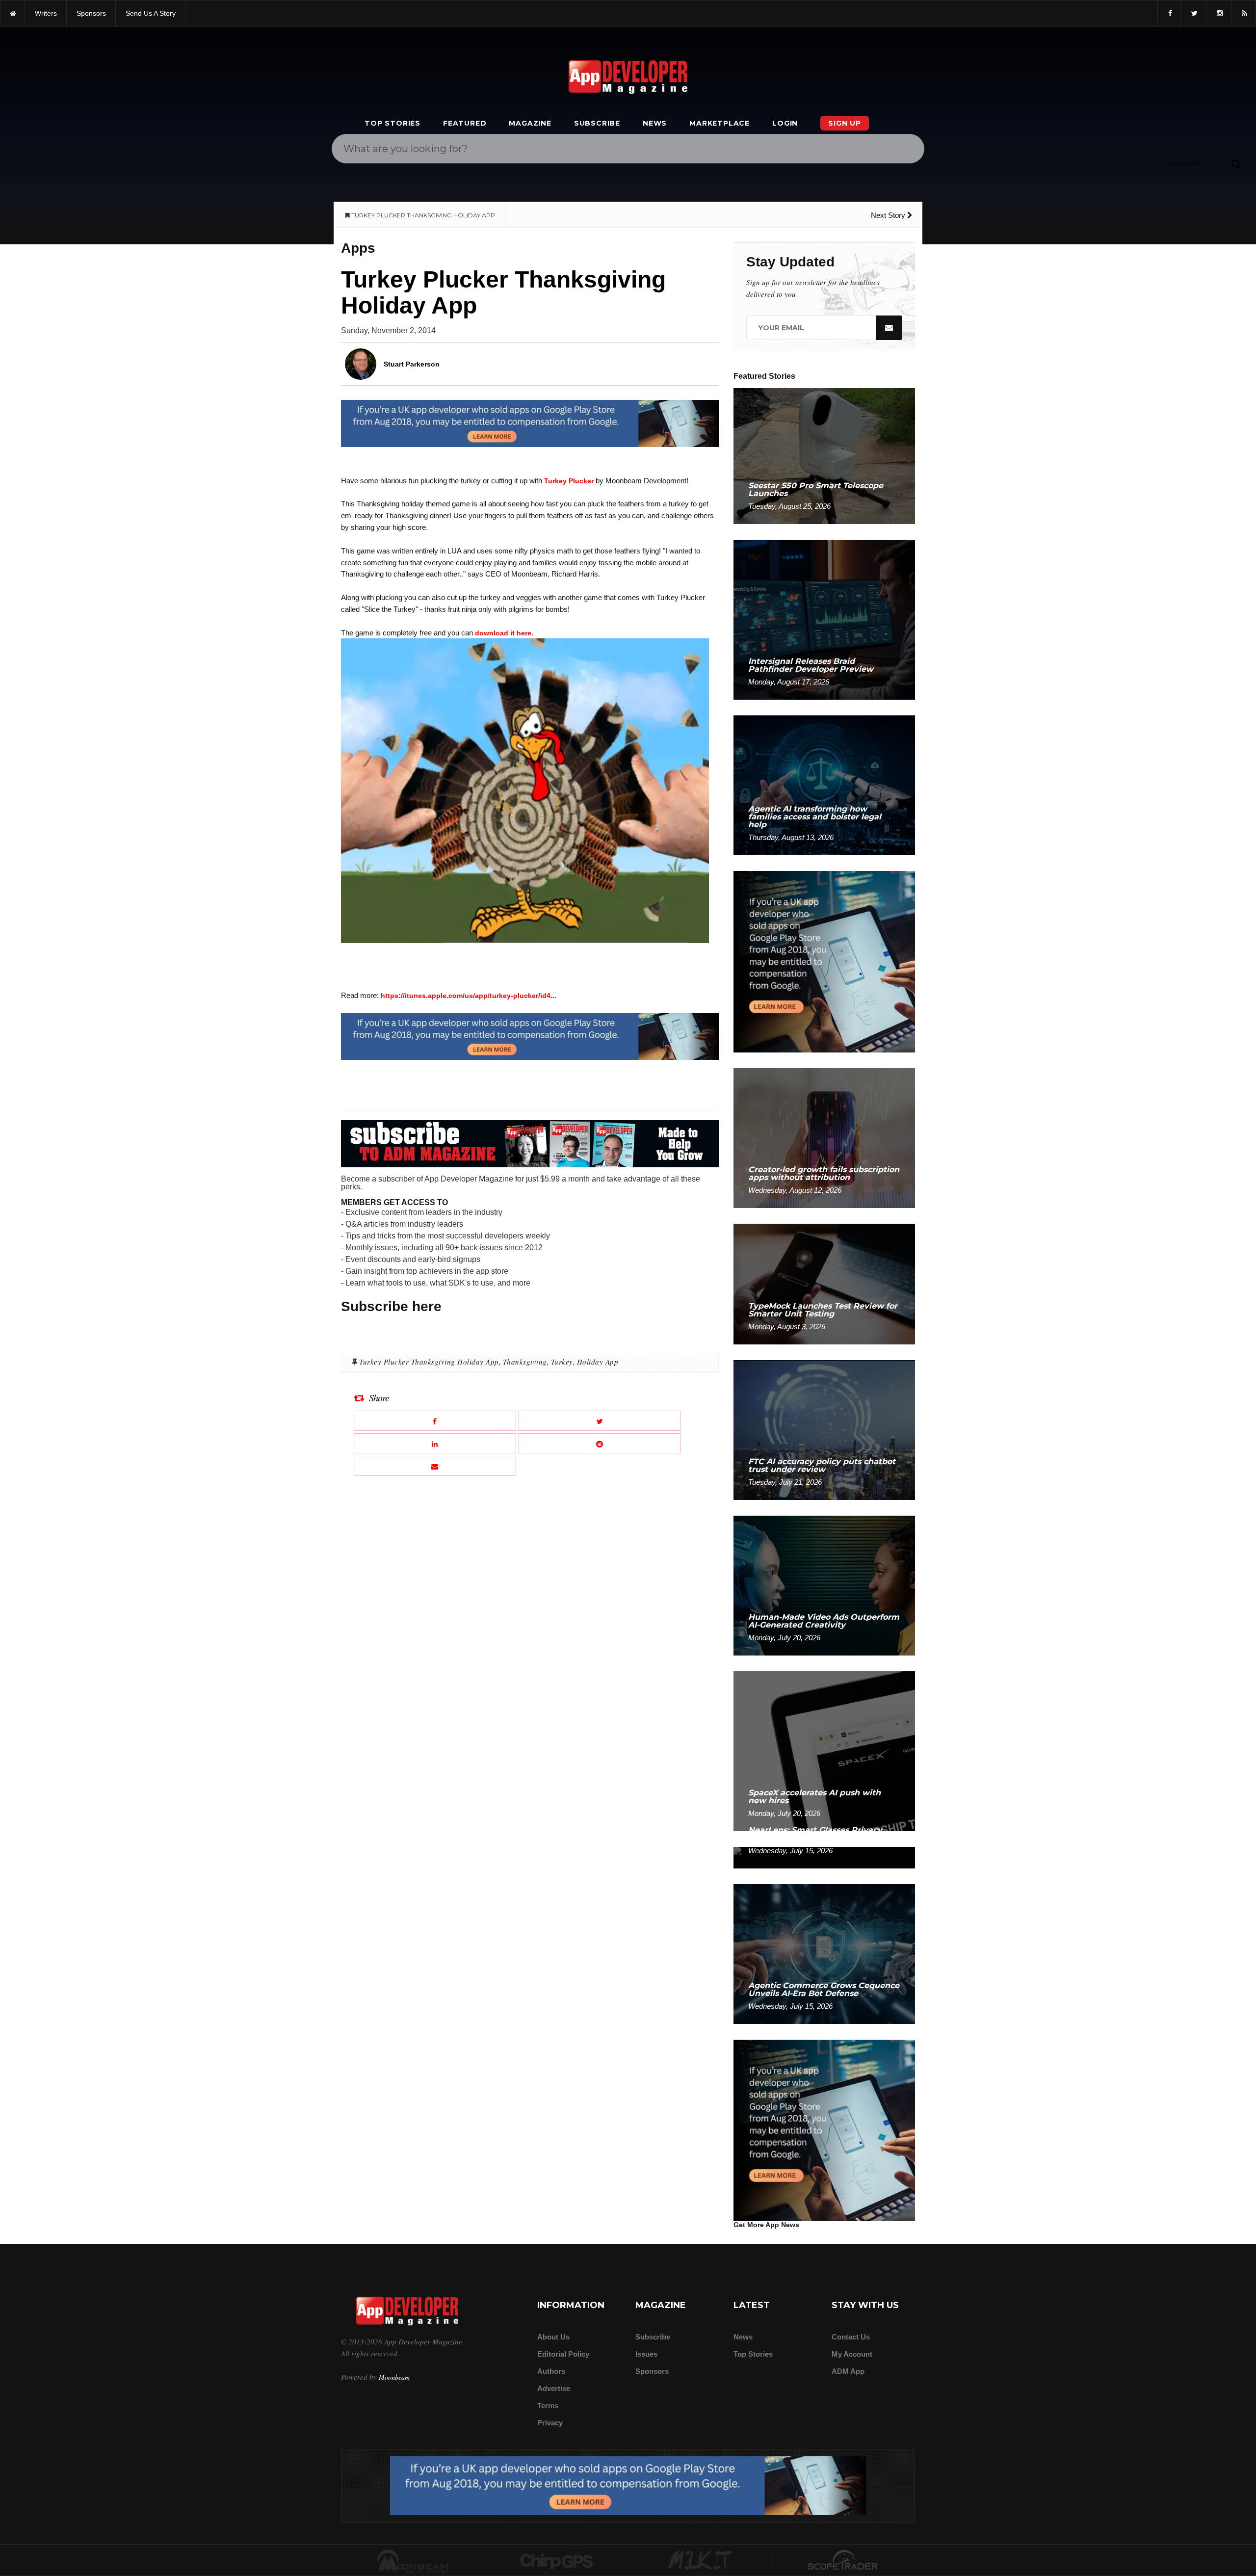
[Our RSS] (1243, 13)
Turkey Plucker (569, 481)
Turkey (562, 1362)
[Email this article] (435, 1466)
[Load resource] (530, 423)
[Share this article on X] (600, 1421)
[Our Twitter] (1193, 13)
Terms (548, 2405)
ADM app (848, 2371)
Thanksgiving (525, 1362)
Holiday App (598, 1362)
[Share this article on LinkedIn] (435, 1443)
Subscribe (597, 123)
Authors (551, 2371)
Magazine (530, 123)
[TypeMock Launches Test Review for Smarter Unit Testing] (824, 1283)
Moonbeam (394, 2377)
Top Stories (392, 123)
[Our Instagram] (1219, 13)
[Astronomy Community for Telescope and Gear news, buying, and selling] (844, 2561)
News (655, 123)
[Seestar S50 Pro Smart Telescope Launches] (824, 456)
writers (46, 13)
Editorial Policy (563, 2354)
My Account (852, 2354)
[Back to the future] (13, 13)
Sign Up (845, 123)
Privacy (550, 2423)
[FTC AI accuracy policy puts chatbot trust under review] (824, 1430)
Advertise (554, 2388)
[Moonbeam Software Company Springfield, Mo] (413, 2561)
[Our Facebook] (1169, 13)
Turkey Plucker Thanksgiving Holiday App (429, 1362)
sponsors (91, 13)
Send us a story (151, 13)
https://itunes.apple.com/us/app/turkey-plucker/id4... (469, 996)
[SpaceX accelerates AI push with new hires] (824, 1750)
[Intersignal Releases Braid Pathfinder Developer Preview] (824, 619)
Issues (646, 2354)
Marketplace (720, 123)
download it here (503, 633)
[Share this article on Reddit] (600, 1443)
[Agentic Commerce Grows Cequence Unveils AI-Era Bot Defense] (824, 1954)
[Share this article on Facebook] (435, 1421)
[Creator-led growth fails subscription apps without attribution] (824, 1138)
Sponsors (652, 2371)
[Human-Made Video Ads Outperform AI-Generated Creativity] (824, 1585)
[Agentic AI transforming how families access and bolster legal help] (824, 785)
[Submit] (1236, 163)
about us (553, 2337)
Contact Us (851, 2337)
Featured (465, 123)
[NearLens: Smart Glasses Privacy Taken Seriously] (824, 1857)
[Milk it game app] (700, 2561)
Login (785, 123)
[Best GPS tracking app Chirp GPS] (557, 2561)
